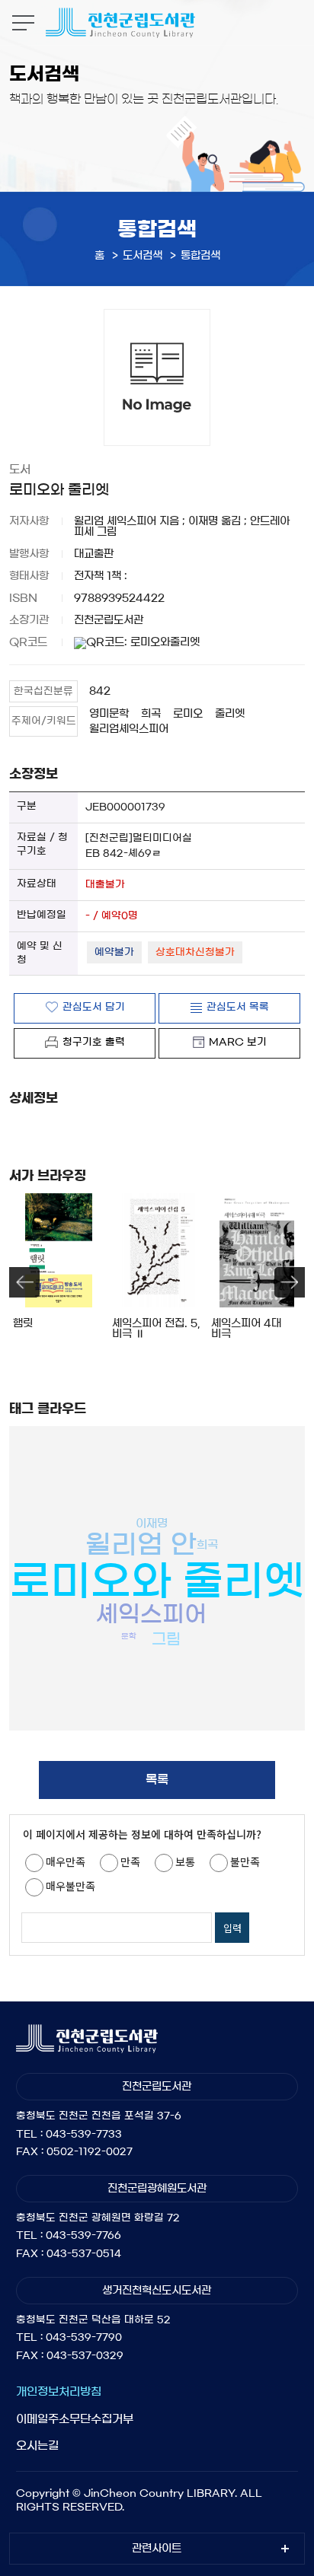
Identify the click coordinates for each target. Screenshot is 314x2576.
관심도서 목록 (238, 1007)
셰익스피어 (151, 1614)
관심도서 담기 (94, 1007)
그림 (166, 1639)
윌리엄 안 (141, 1544)
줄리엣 (230, 714)
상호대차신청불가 (195, 952)
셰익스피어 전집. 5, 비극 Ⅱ (156, 1329)
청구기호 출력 (94, 1042)
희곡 (151, 714)
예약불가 (114, 952)
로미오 (188, 714)
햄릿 (23, 1323)
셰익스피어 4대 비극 (246, 1329)
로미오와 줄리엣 (157, 1580)
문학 (129, 1635)
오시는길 (37, 2445)
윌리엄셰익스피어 (129, 729)
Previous (24, 1282)
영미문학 (109, 714)
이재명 (152, 1523)
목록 (157, 1779)
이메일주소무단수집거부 (75, 2419)
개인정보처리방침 (59, 2391)
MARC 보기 (238, 1042)
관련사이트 (157, 2549)
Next (290, 1282)
